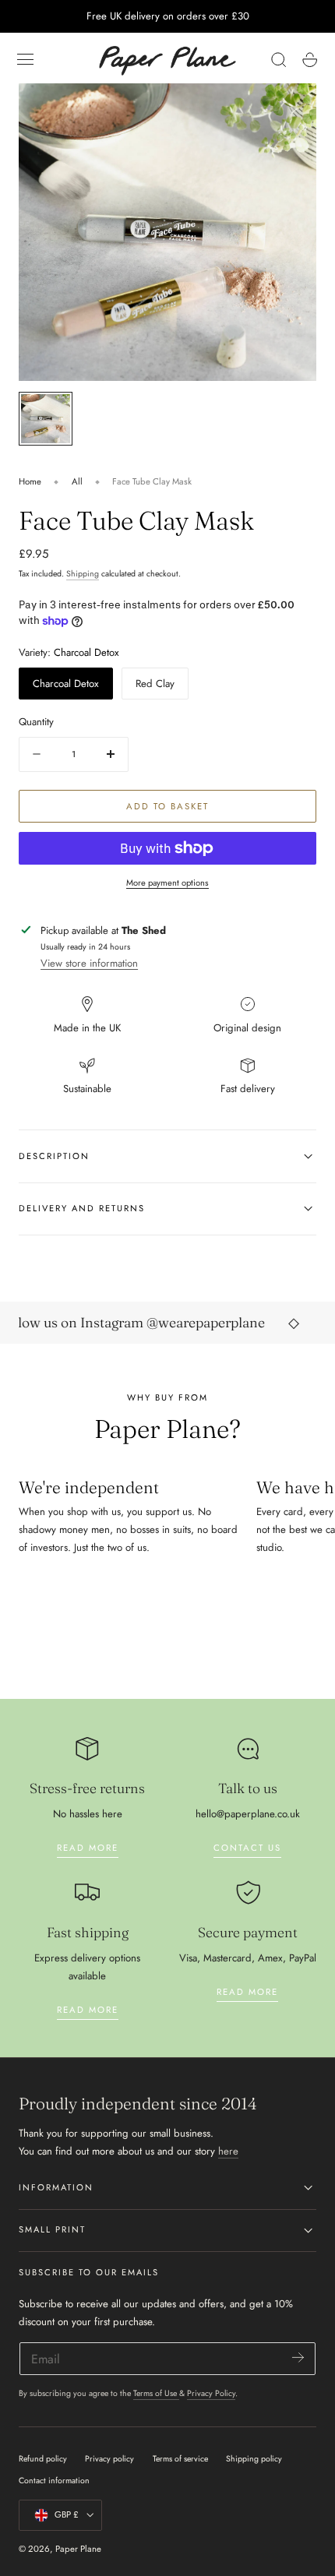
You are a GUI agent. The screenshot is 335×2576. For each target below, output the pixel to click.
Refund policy (43, 2459)
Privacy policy (109, 2459)
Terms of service (180, 2459)
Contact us (247, 1848)
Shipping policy (254, 2459)
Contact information (54, 2481)
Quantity (36, 722)
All (77, 481)
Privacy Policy (211, 2393)
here (228, 2151)
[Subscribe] (298, 2358)
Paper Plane (78, 2549)
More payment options (167, 883)
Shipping (83, 574)
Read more (88, 1848)
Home (30, 481)
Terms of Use (156, 2393)
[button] (26, 60)
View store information (89, 963)
